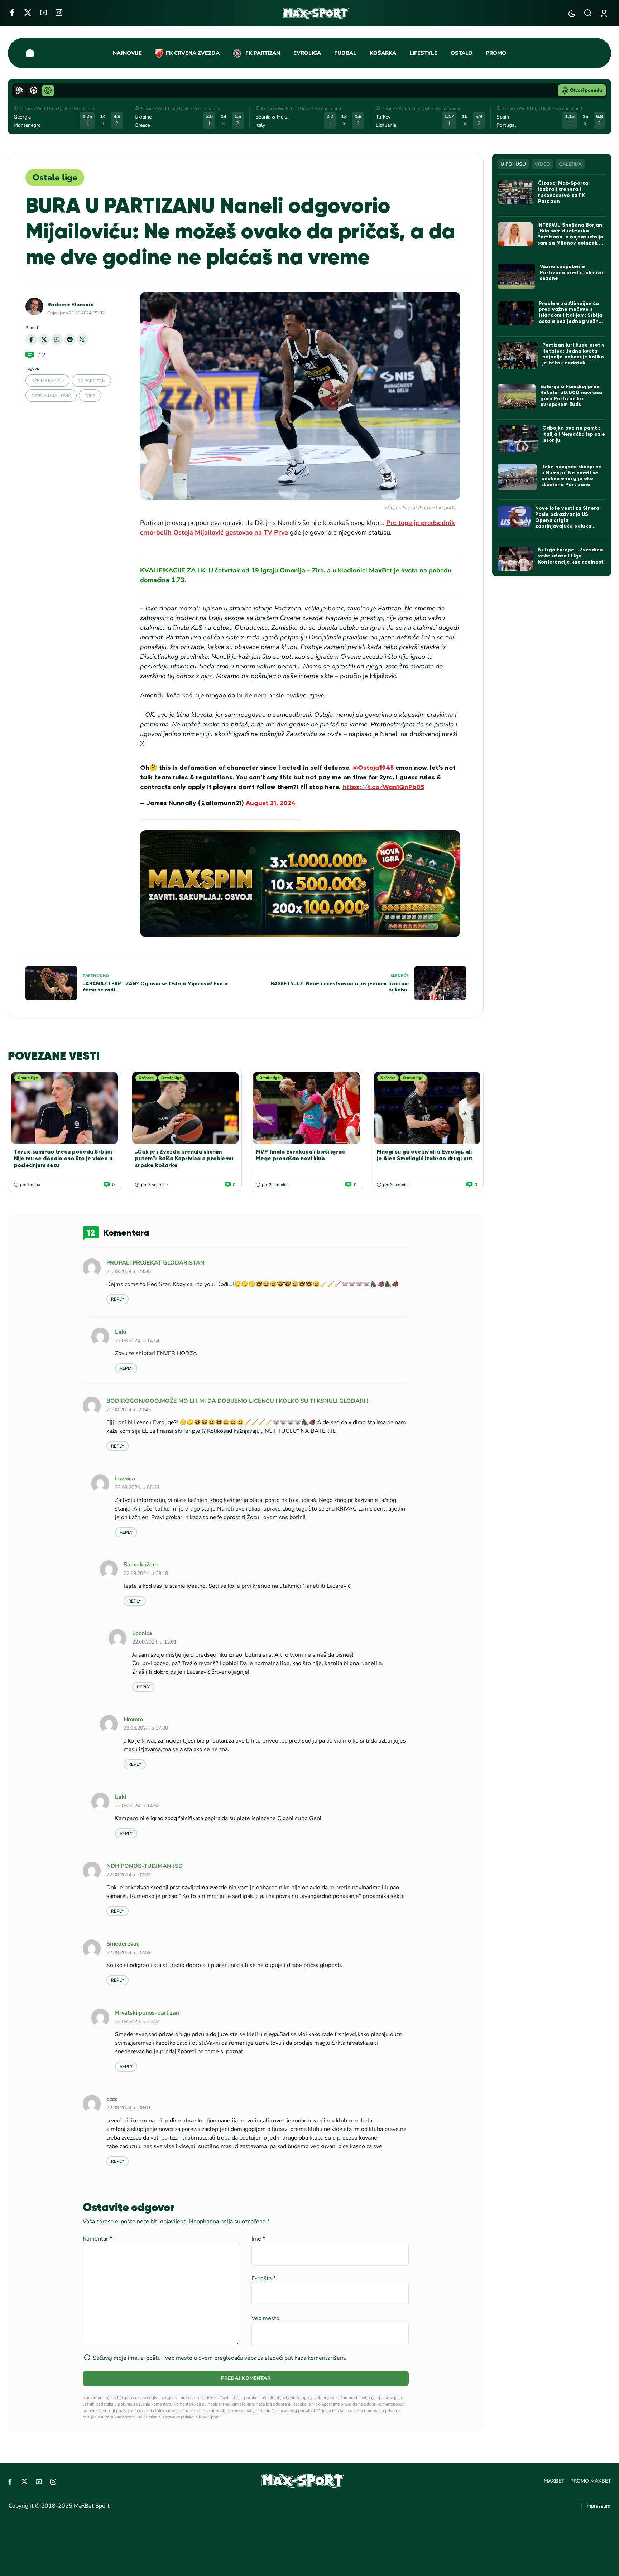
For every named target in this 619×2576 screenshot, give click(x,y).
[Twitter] (28, 12)
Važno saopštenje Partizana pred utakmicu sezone (572, 273)
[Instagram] (59, 12)
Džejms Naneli (47, 381)
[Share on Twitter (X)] (44, 339)
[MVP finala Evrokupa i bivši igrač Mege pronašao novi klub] (306, 1108)
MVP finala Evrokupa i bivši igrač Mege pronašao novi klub (300, 1155)
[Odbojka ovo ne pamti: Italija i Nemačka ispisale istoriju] (518, 439)
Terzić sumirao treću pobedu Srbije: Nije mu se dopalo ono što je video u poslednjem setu (63, 1158)
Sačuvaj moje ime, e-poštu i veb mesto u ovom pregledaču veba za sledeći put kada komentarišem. (220, 2358)
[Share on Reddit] (70, 339)
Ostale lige (55, 178)
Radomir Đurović (70, 305)
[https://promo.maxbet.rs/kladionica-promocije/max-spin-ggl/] (300, 884)
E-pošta (263, 2278)
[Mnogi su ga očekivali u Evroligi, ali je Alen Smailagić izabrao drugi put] (427, 1108)
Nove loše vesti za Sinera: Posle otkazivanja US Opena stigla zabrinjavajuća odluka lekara (568, 520)
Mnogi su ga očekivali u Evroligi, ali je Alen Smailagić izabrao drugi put (425, 1155)
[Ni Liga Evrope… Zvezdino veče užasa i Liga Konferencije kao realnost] (515, 559)
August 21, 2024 (271, 803)
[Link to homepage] (316, 13)
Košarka (146, 1078)
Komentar (97, 2239)
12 (42, 355)
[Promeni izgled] (572, 13)
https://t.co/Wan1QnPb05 (383, 787)
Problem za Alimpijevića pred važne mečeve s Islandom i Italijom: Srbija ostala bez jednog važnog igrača (572, 315)
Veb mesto (265, 2318)
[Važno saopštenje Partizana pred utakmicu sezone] (516, 276)
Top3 (90, 396)
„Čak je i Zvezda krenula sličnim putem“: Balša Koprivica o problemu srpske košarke (184, 1158)
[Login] (605, 13)
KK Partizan (91, 381)
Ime (258, 2239)
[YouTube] (44, 12)
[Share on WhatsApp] (57, 339)
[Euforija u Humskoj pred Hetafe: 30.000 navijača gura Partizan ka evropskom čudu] (517, 397)
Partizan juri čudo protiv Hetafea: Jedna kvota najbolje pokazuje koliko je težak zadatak (574, 354)
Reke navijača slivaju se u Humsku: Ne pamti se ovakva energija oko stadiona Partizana (571, 476)
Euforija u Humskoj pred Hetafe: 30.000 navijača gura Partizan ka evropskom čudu (571, 395)
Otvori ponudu (586, 90)
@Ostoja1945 (373, 768)
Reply (117, 1299)
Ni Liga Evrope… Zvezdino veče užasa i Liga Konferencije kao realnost (571, 556)
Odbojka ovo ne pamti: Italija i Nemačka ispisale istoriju (574, 434)
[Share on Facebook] (31, 339)
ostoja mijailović (51, 396)
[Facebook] (12, 12)
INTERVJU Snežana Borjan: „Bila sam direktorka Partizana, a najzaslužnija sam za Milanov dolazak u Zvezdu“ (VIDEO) (570, 237)
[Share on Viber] (83, 339)
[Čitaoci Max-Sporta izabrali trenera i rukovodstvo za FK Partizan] (515, 192)
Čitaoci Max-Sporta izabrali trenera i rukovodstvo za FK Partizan (563, 192)
